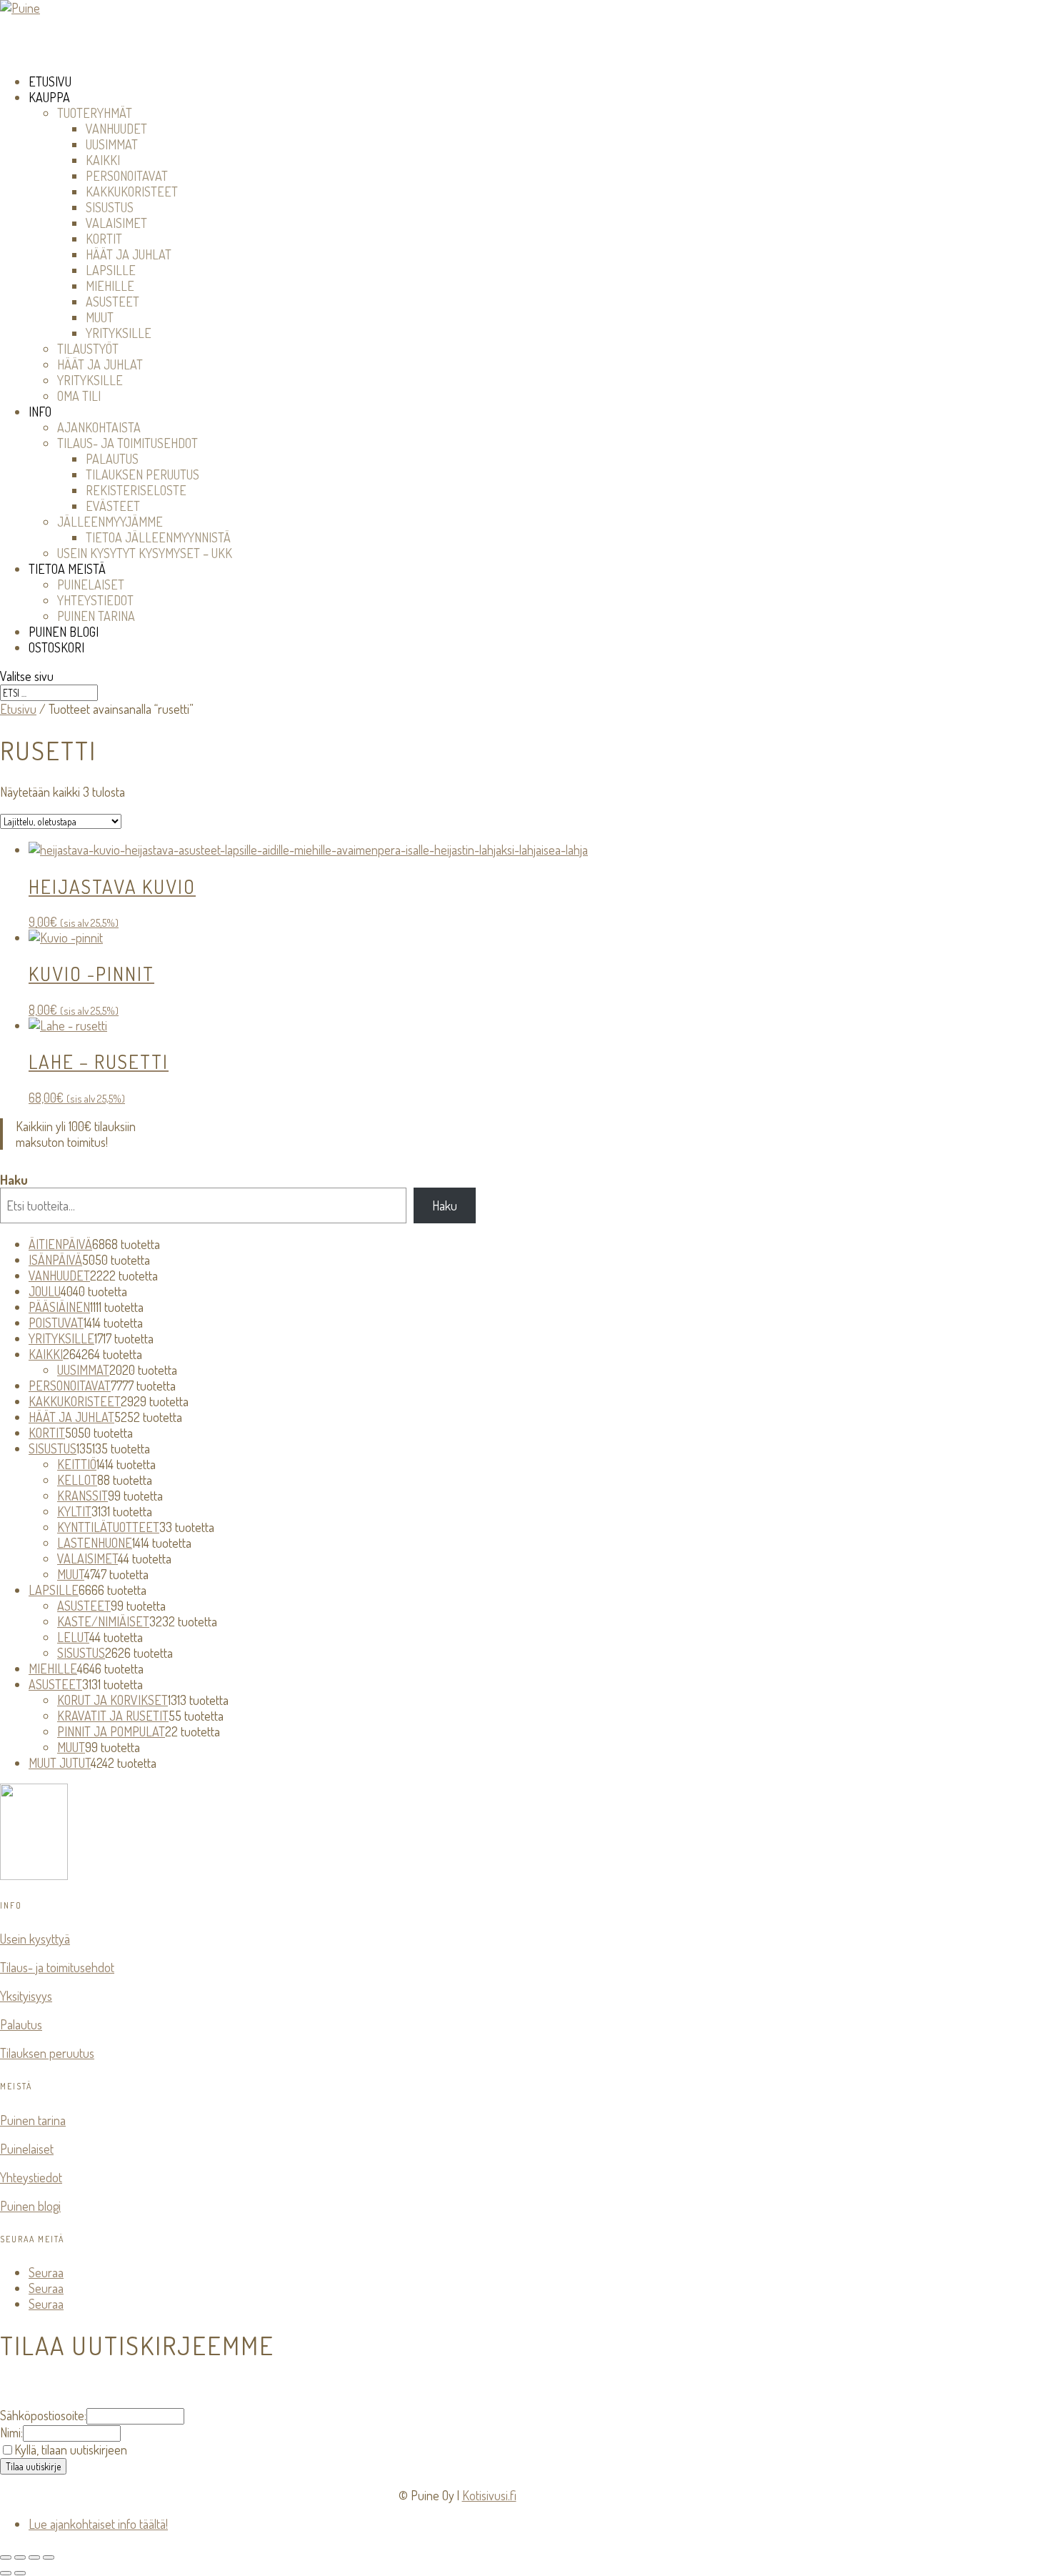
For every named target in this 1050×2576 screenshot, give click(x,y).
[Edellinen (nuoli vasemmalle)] (6, 2573)
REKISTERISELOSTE (136, 490)
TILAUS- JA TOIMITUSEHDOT (127, 443)
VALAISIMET (116, 223)
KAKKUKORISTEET (132, 192)
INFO (40, 412)
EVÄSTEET (113, 506)
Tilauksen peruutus (47, 2053)
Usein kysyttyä (35, 1939)
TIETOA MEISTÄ (67, 569)
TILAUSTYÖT (88, 349)
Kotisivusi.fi (489, 2495)
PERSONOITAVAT (127, 176)
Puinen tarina (33, 2120)
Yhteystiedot (31, 2177)
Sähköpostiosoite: (43, 2415)
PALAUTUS (112, 459)
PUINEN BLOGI (64, 632)
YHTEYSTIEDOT (95, 600)
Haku (14, 1180)
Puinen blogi (30, 2206)
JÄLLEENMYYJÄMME (110, 522)
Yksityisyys (26, 1996)
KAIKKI (103, 160)
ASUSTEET (112, 302)
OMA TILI (79, 396)
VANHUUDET (116, 129)
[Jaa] (34, 2557)
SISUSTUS (110, 207)
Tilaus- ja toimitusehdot (57, 1967)
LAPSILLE (111, 270)
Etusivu (18, 709)
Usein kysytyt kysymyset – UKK (145, 553)
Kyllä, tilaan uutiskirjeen (71, 2450)
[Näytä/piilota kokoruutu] (20, 2557)
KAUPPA (49, 97)
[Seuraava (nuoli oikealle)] (20, 2573)
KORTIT (104, 239)
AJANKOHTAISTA (99, 427)
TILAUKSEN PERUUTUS (142, 474)
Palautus (21, 2024)
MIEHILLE (110, 286)
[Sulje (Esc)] (49, 2557)
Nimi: (11, 2432)
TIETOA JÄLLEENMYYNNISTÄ (158, 537)
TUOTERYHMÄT (95, 113)
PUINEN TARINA (96, 616)
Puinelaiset (27, 2149)
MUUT (100, 317)
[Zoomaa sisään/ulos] (6, 2557)
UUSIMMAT (112, 144)
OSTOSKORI (56, 647)
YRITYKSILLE (119, 333)
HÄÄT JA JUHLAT (129, 254)
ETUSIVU (50, 81)
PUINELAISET (91, 585)
